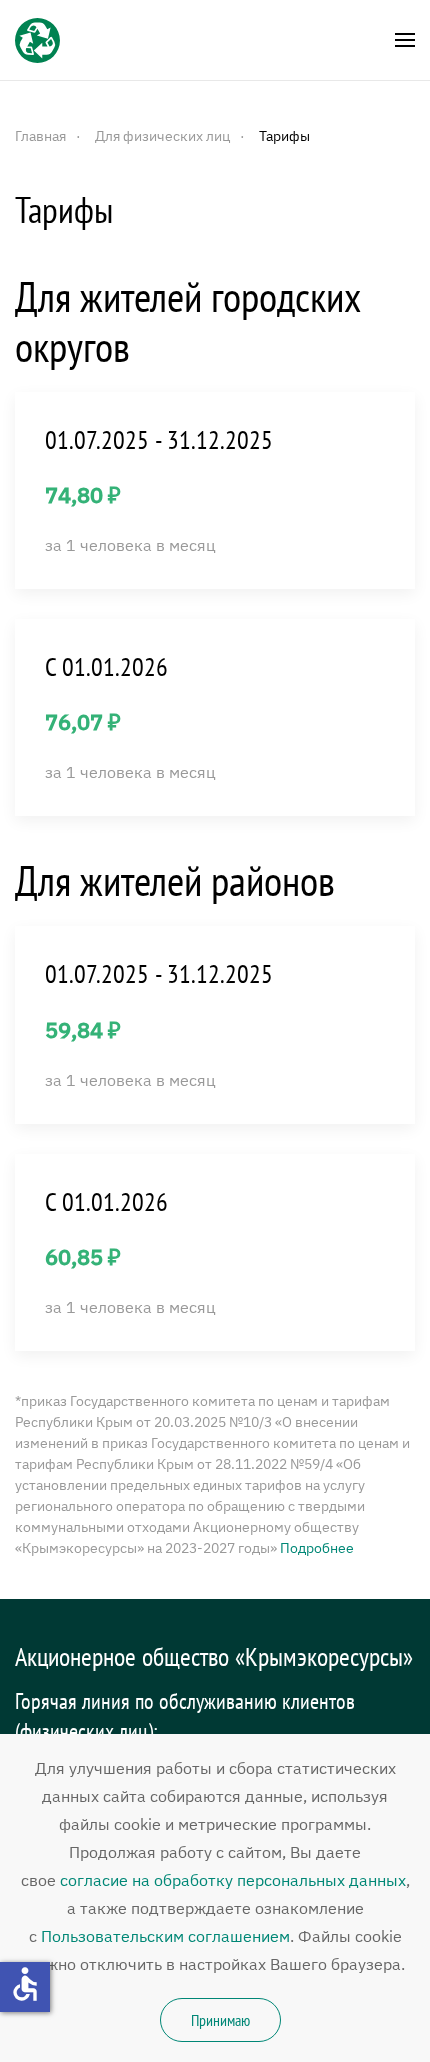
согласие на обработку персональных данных (233, 1880)
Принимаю (220, 2020)
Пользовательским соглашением (165, 1936)
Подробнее (317, 1548)
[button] (405, 40)
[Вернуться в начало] (37, 40)
